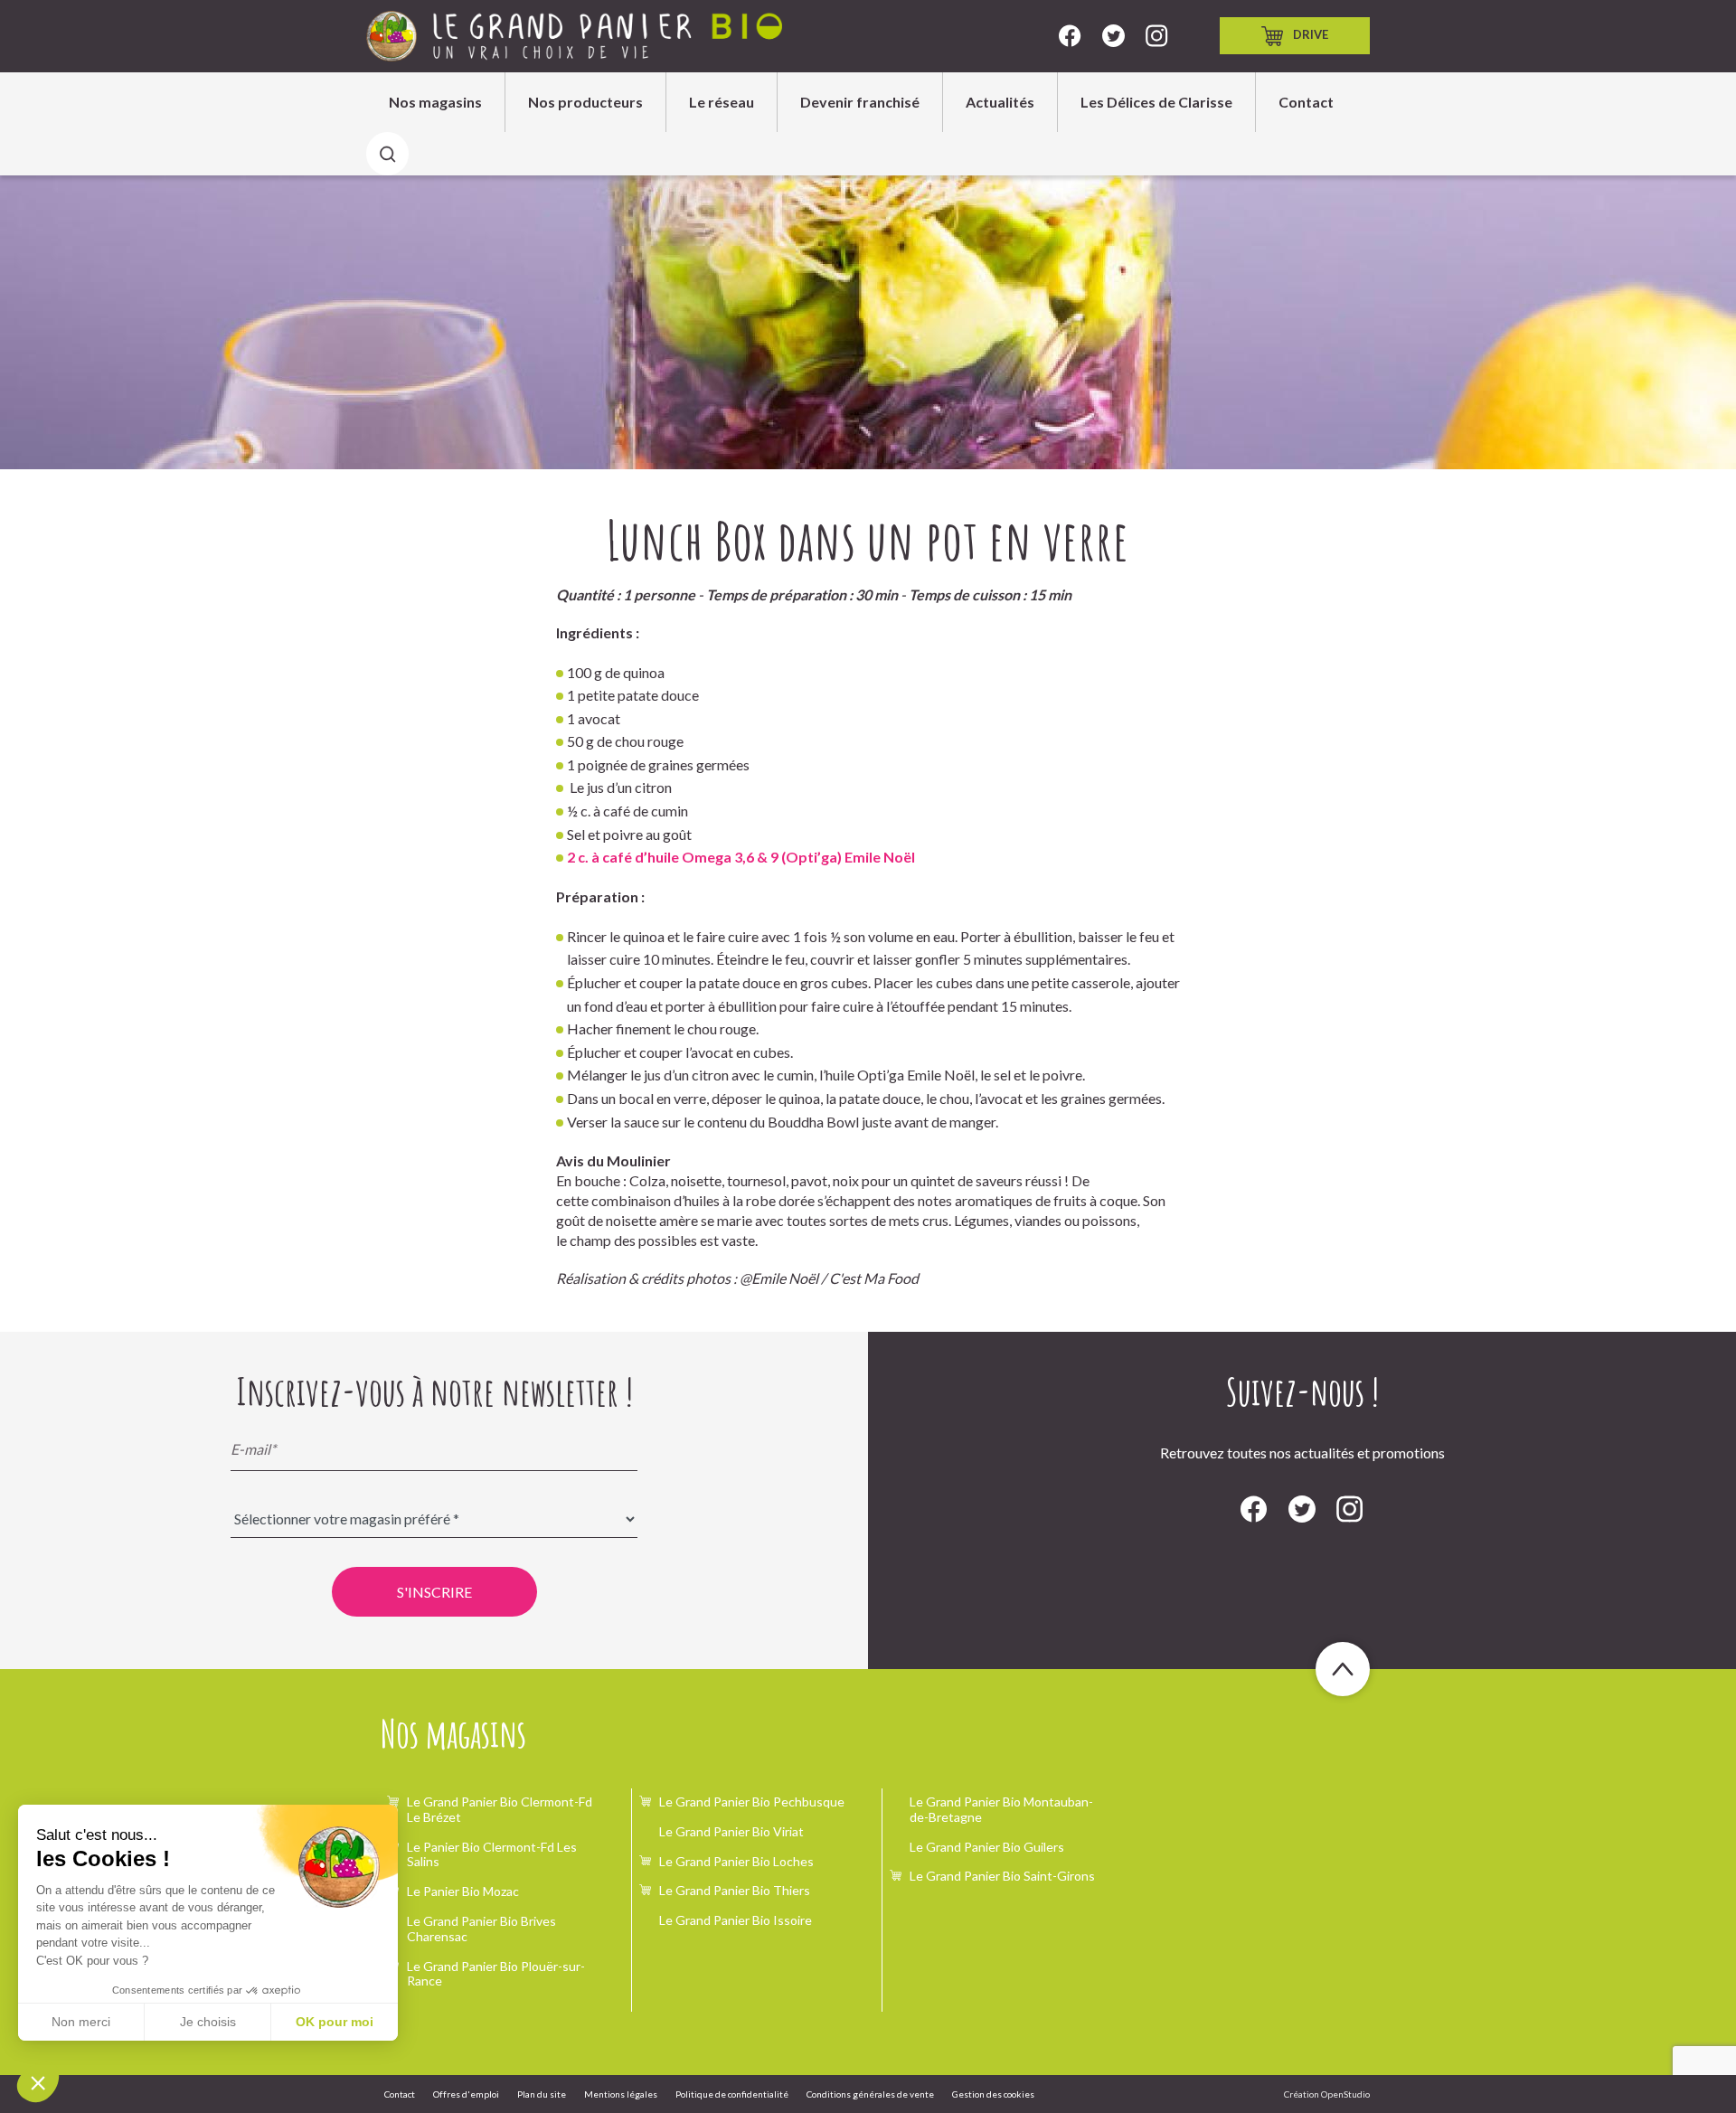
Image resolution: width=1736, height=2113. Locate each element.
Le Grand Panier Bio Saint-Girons (1002, 1876)
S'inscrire (434, 1592)
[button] (38, 2082)
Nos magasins (435, 102)
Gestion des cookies (993, 2094)
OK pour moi (335, 2022)
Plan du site (542, 2094)
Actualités (1000, 102)
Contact (1306, 102)
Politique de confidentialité (732, 2094)
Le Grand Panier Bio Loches (736, 1861)
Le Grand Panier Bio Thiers (735, 1890)
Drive (1311, 34)
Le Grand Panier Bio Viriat (731, 1831)
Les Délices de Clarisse (1156, 102)
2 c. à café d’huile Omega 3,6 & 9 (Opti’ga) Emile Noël (741, 857)
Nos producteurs (585, 102)
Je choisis (208, 2022)
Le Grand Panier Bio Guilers (987, 1847)
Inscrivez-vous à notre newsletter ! (434, 1391)
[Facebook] (1070, 36)
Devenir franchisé (860, 102)
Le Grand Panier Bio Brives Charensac (481, 1929)
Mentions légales (621, 2094)
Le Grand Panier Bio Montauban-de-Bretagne (1001, 1809)
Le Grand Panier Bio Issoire (736, 1920)
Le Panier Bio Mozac (463, 1891)
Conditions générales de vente (870, 2094)
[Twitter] (1113, 36)
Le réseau (722, 102)
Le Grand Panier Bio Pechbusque (752, 1802)
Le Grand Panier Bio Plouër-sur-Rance (496, 1974)
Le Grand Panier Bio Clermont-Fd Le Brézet (500, 1809)
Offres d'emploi (466, 2094)
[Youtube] (1157, 36)
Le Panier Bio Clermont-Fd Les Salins (492, 1854)
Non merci (81, 2022)
